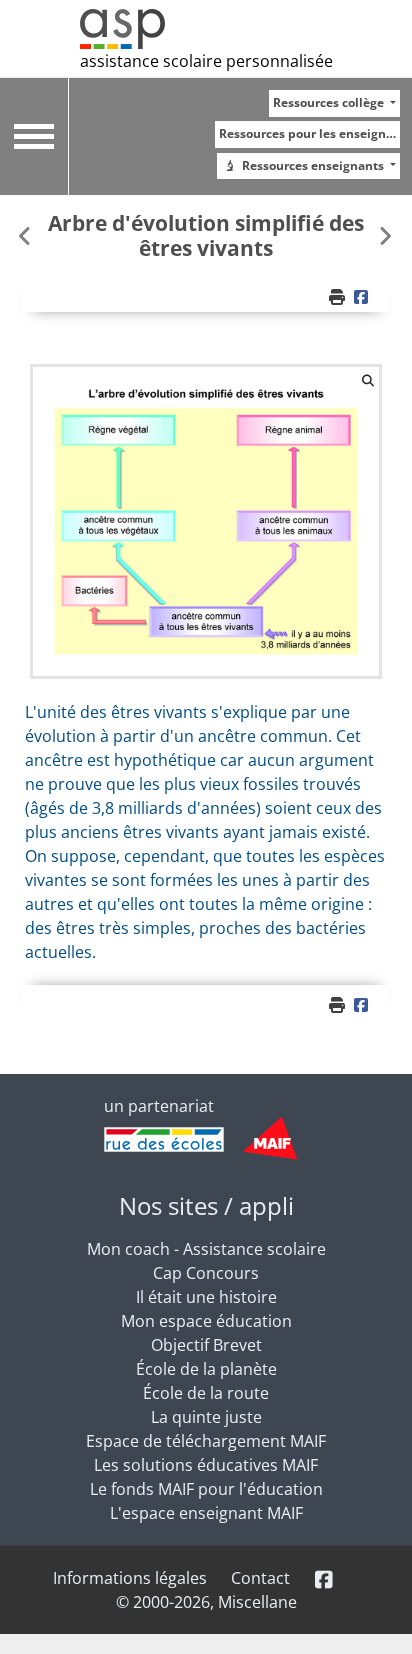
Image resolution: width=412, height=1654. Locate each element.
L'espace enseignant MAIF (206, 1513)
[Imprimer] (339, 297)
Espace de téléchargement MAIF (206, 1441)
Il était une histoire (206, 1297)
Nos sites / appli (206, 1205)
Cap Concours (206, 1273)
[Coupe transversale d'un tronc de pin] (27, 235)
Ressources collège (330, 102)
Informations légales (130, 1578)
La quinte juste (206, 1417)
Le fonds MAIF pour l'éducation (206, 1489)
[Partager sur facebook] (364, 297)
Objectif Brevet (206, 1345)
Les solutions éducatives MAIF (206, 1465)
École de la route (206, 1393)
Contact (260, 1578)
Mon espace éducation (206, 1321)
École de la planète (206, 1369)
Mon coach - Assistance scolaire (206, 1249)
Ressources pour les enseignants (309, 133)
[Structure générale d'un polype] (385, 235)
